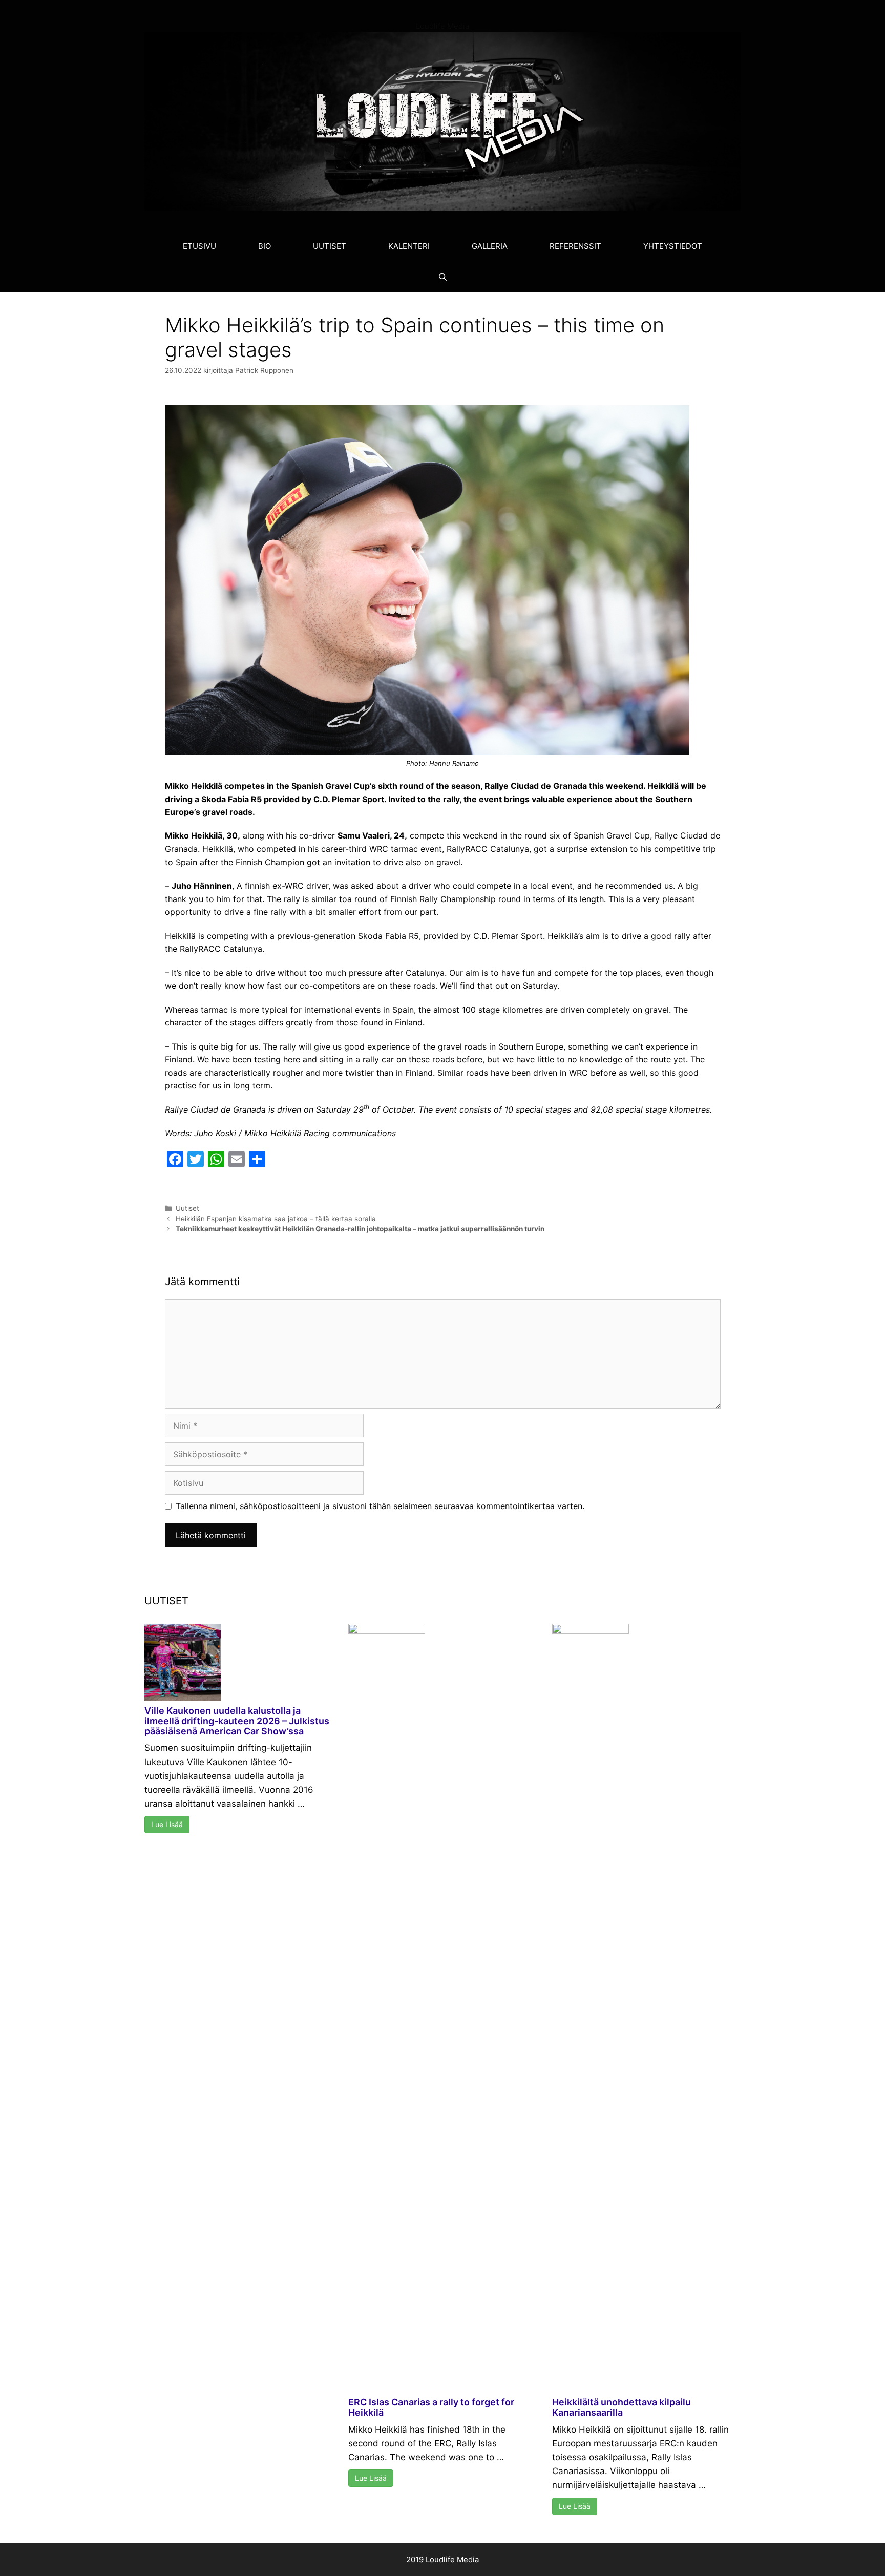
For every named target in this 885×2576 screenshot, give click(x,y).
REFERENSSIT (575, 246)
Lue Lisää (167, 1824)
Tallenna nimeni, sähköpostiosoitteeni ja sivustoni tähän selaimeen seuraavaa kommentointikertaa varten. (380, 1506)
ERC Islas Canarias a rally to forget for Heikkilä (431, 2407)
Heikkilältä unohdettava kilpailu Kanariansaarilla (621, 2407)
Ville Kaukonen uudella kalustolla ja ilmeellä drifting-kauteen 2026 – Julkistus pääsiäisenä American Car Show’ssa (237, 1721)
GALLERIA (490, 246)
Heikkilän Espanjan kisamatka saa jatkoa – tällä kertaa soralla (276, 1219)
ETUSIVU (199, 246)
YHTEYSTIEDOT (673, 246)
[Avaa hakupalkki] (442, 277)
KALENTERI (409, 246)
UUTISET (330, 246)
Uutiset (187, 1208)
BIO (265, 246)
